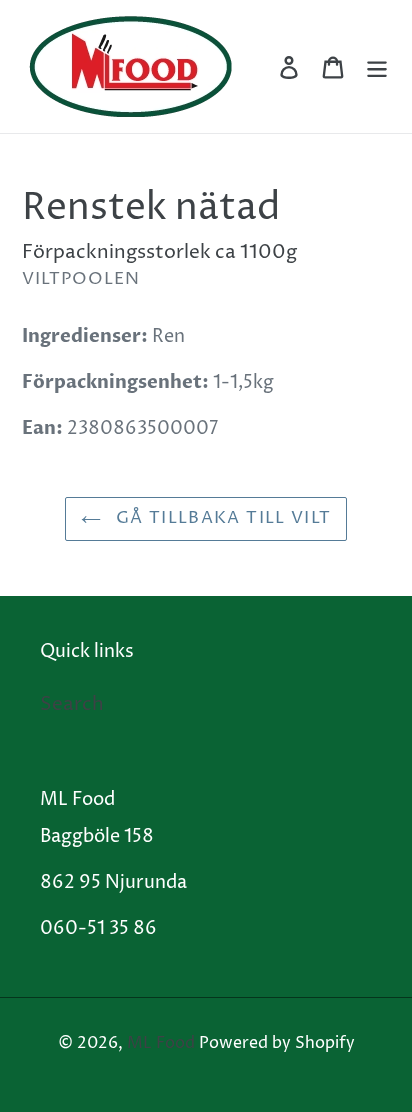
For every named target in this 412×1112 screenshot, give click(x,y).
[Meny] (377, 66)
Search (72, 704)
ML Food (161, 1043)
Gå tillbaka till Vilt (221, 518)
